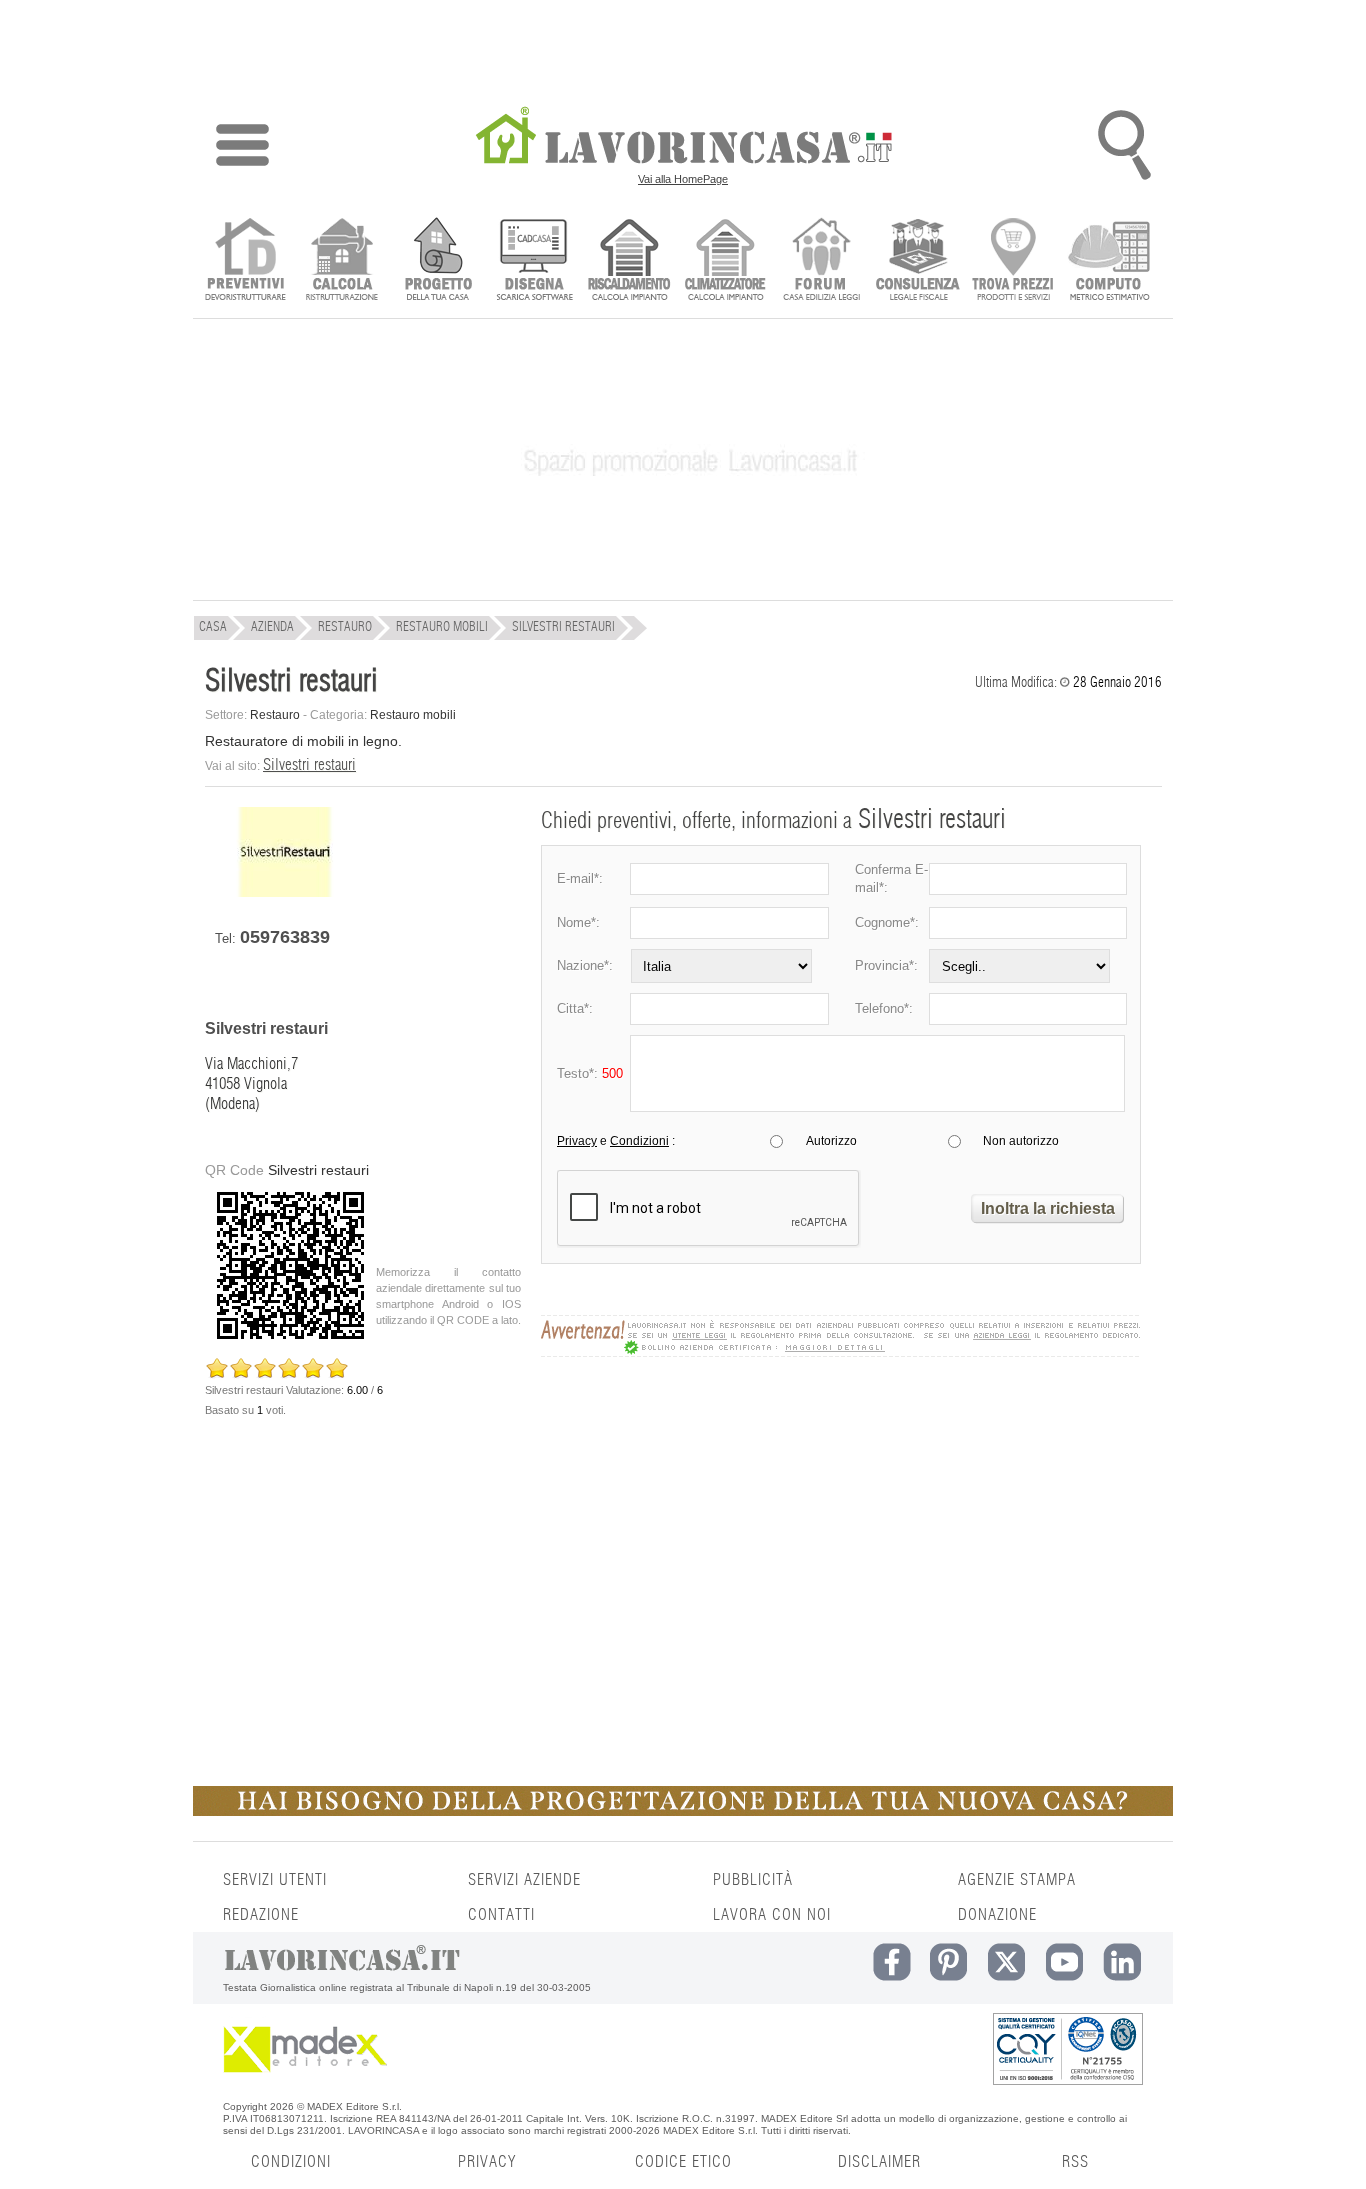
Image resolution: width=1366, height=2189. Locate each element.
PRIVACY (487, 2162)
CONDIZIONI (291, 2162)
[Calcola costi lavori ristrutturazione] (341, 261)
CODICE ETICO (683, 2162)
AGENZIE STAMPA (1017, 1880)
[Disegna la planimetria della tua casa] (533, 261)
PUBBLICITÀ (753, 1880)
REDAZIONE (261, 1915)
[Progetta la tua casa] (683, 1812)
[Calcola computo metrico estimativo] (1109, 261)
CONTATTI (501, 1915)
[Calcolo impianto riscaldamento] (629, 261)
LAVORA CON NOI (772, 1915)
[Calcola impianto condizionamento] (725, 261)
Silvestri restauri (309, 765)
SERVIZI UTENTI (275, 1880)
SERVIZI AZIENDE (524, 1880)
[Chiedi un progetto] (437, 261)
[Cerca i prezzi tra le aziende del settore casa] (1013, 261)
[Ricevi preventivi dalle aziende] (245, 261)
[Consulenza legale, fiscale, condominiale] (917, 261)
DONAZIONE (997, 1915)
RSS (1075, 2162)
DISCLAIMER (879, 2162)
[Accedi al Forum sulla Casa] (821, 261)
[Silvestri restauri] (285, 892)
